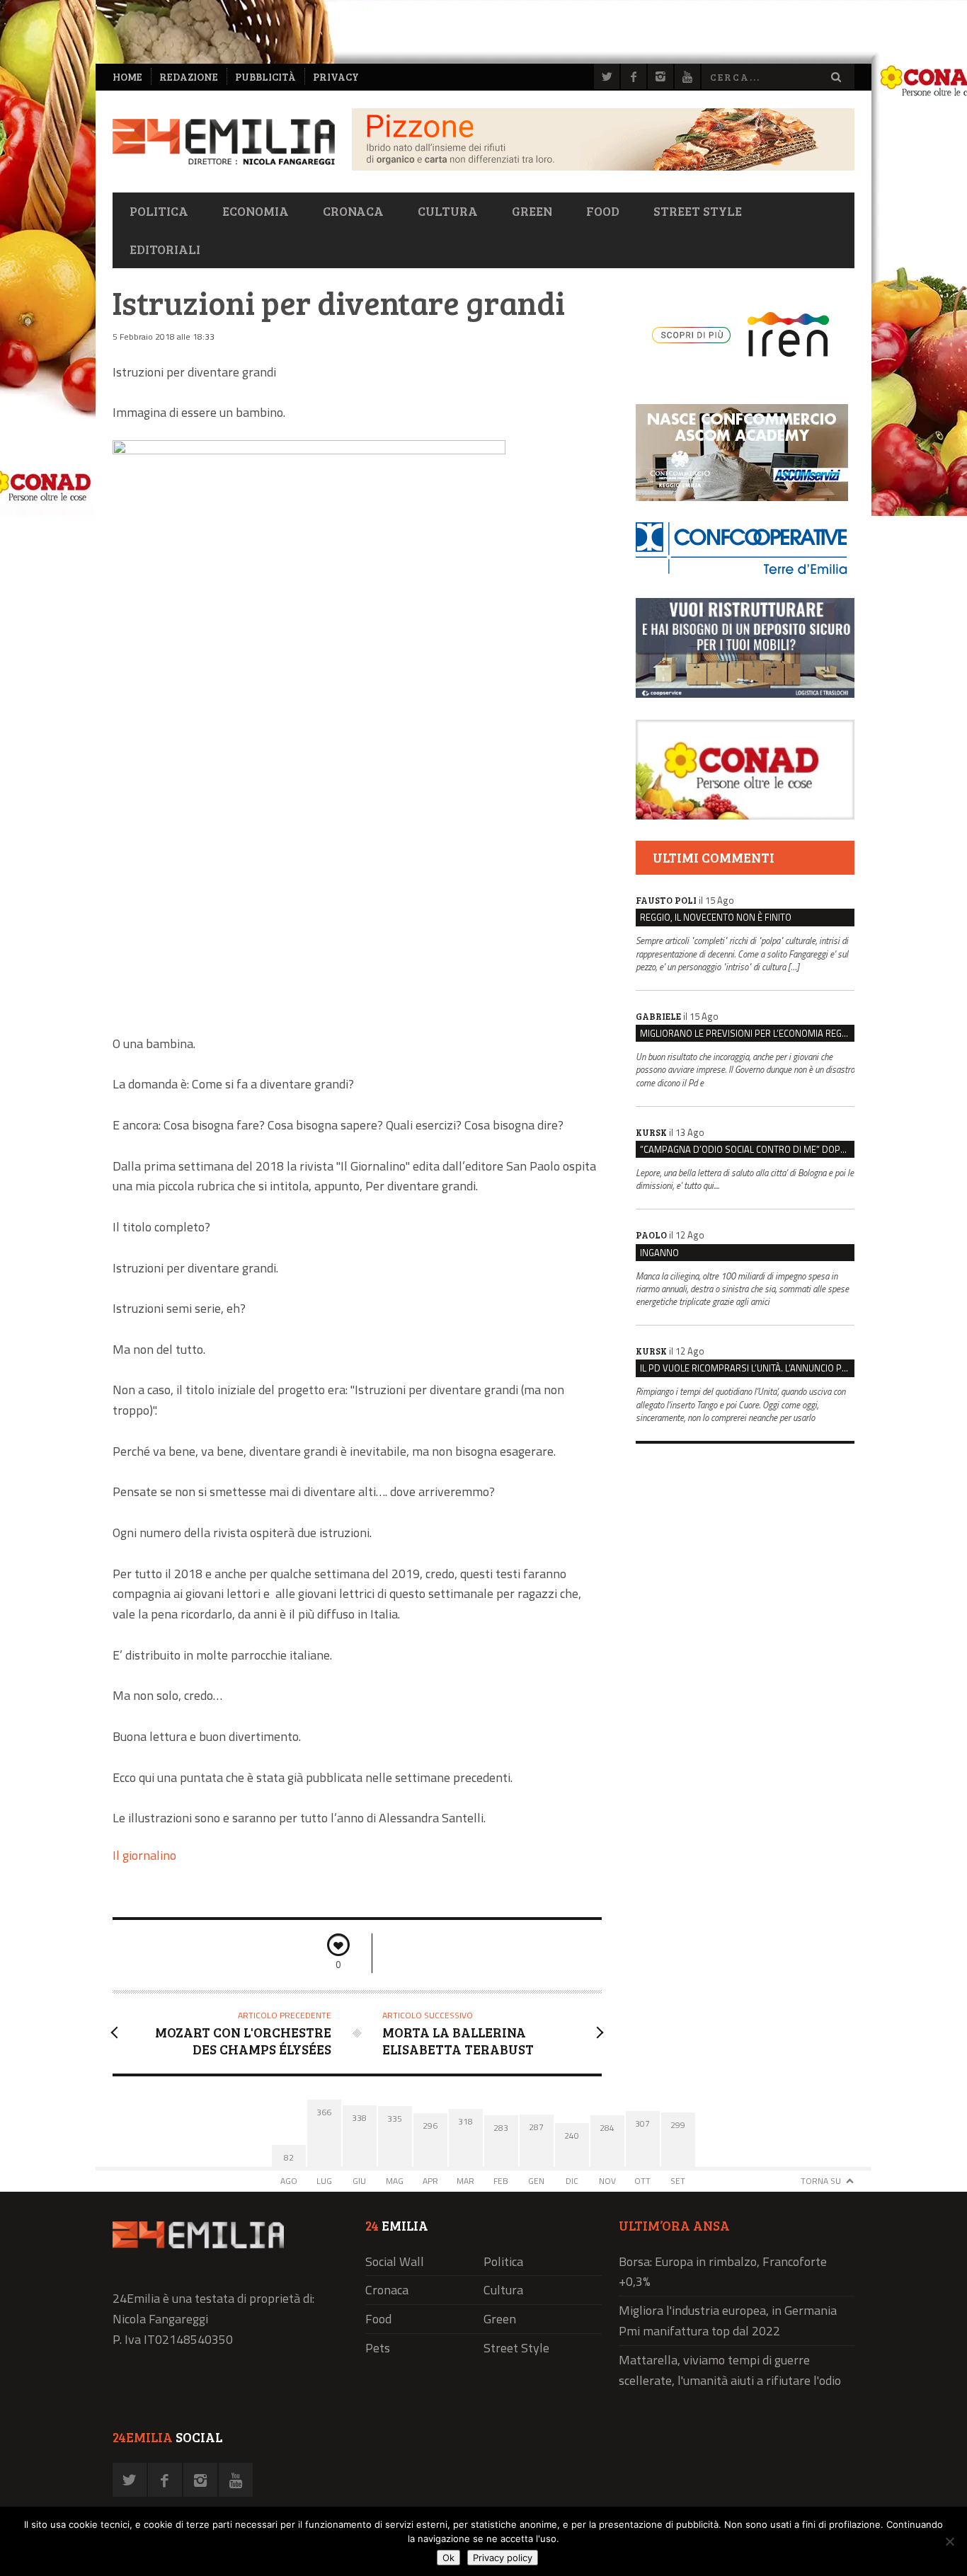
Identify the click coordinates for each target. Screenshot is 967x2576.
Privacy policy (503, 2558)
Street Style (698, 211)
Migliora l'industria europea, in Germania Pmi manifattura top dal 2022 (728, 2321)
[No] (949, 2541)
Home (127, 77)
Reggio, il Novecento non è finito (716, 917)
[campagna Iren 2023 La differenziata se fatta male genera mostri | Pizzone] (603, 167)
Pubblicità (265, 77)
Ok (448, 2558)
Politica (159, 211)
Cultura (448, 211)
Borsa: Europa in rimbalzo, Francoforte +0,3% (723, 2272)
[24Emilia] (224, 142)
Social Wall (395, 2261)
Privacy (336, 77)
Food (603, 211)
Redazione (189, 77)
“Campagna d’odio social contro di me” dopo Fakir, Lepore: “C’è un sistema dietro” (747, 1149)
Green (532, 211)
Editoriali (165, 249)
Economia (256, 211)
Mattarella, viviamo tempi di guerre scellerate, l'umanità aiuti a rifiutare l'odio (730, 2370)
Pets (378, 2348)
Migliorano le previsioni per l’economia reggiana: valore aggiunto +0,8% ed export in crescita (747, 1033)
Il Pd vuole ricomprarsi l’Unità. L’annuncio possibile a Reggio (747, 1368)
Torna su (821, 2181)
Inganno (659, 1253)
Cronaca (353, 211)
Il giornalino (144, 1855)
